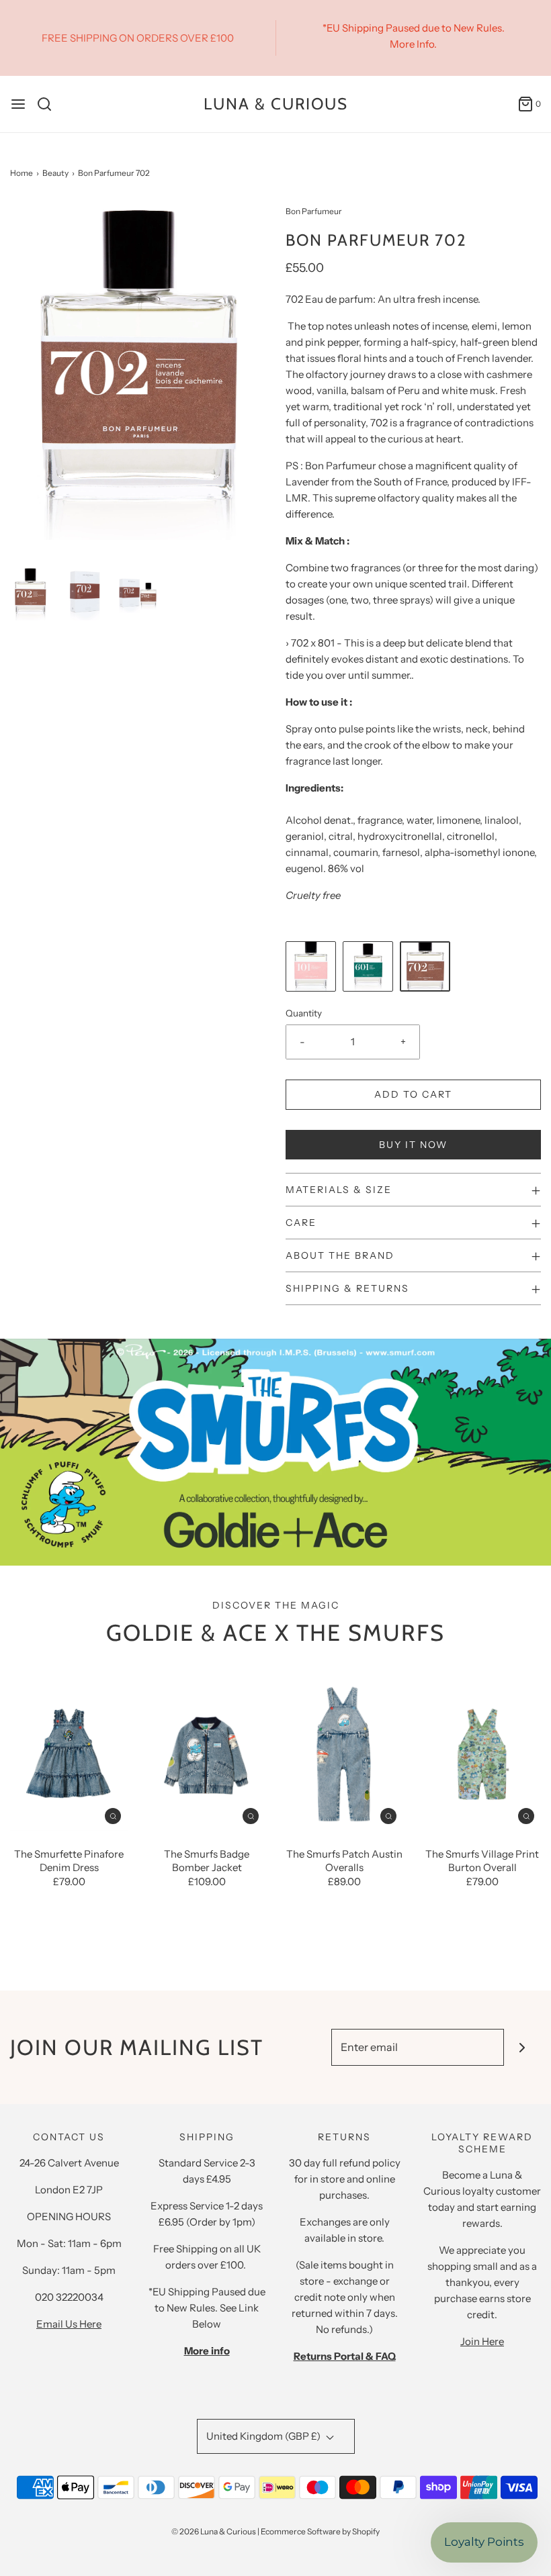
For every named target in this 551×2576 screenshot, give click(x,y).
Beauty (55, 173)
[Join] (522, 2047)
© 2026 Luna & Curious (214, 2531)
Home (22, 173)
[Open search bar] (49, 104)
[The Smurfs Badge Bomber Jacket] (207, 1753)
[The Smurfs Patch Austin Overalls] (344, 1753)
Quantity (304, 1013)
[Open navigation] (18, 104)
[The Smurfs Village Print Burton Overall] (482, 1753)
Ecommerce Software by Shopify (320, 2531)
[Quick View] (113, 1816)
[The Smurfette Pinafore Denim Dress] (69, 1753)
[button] (30, 593)
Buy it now (413, 1145)
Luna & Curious (276, 104)
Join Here (482, 2341)
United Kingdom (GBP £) (264, 2436)
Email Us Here (69, 2324)
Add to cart (413, 1094)
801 (326, 643)
